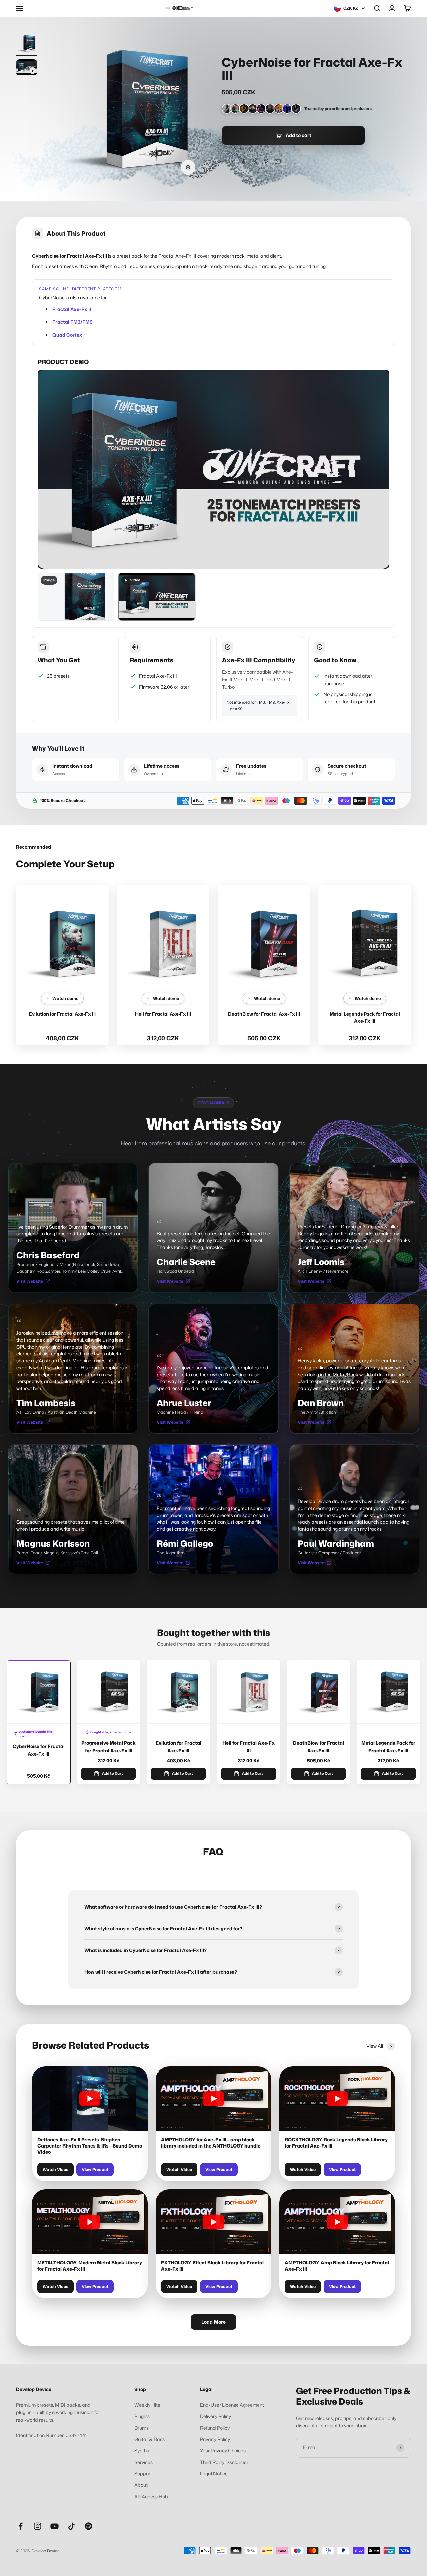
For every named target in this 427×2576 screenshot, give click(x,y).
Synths (142, 2450)
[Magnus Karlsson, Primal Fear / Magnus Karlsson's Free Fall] (270, 109)
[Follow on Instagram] (38, 2526)
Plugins (142, 2416)
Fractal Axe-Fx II (72, 309)
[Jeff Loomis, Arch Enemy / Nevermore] (235, 109)
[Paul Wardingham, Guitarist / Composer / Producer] (296, 109)
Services (144, 2462)
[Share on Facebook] (244, 161)
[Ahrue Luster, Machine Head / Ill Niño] (261, 109)
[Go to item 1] (27, 44)
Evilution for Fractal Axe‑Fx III (63, 1014)
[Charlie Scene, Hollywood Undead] (227, 109)
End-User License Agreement (232, 2405)
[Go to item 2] (27, 68)
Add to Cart (113, 1773)
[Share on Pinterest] (266, 161)
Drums (142, 2428)
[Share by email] (278, 161)
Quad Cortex (67, 335)
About (141, 2485)
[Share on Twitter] (255, 161)
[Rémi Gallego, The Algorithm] (287, 109)
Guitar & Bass (150, 2439)
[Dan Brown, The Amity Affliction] (279, 109)
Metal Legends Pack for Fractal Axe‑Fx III (388, 1747)
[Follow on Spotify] (89, 2526)
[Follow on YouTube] (55, 2526)
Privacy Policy (215, 2439)
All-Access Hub (151, 2496)
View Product (95, 2169)
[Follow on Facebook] (21, 2526)
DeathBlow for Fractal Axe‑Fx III (264, 1014)
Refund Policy (215, 2428)
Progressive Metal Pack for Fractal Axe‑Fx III (109, 1747)
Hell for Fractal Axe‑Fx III (163, 1014)
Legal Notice (214, 2473)
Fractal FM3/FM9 (73, 322)
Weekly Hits (147, 2405)
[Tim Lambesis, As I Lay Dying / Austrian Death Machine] (244, 109)
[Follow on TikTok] (72, 2526)
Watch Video (56, 2169)
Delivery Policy (216, 2416)
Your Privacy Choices (223, 2450)
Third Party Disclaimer (224, 2462)
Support (143, 2473)
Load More (213, 2322)
